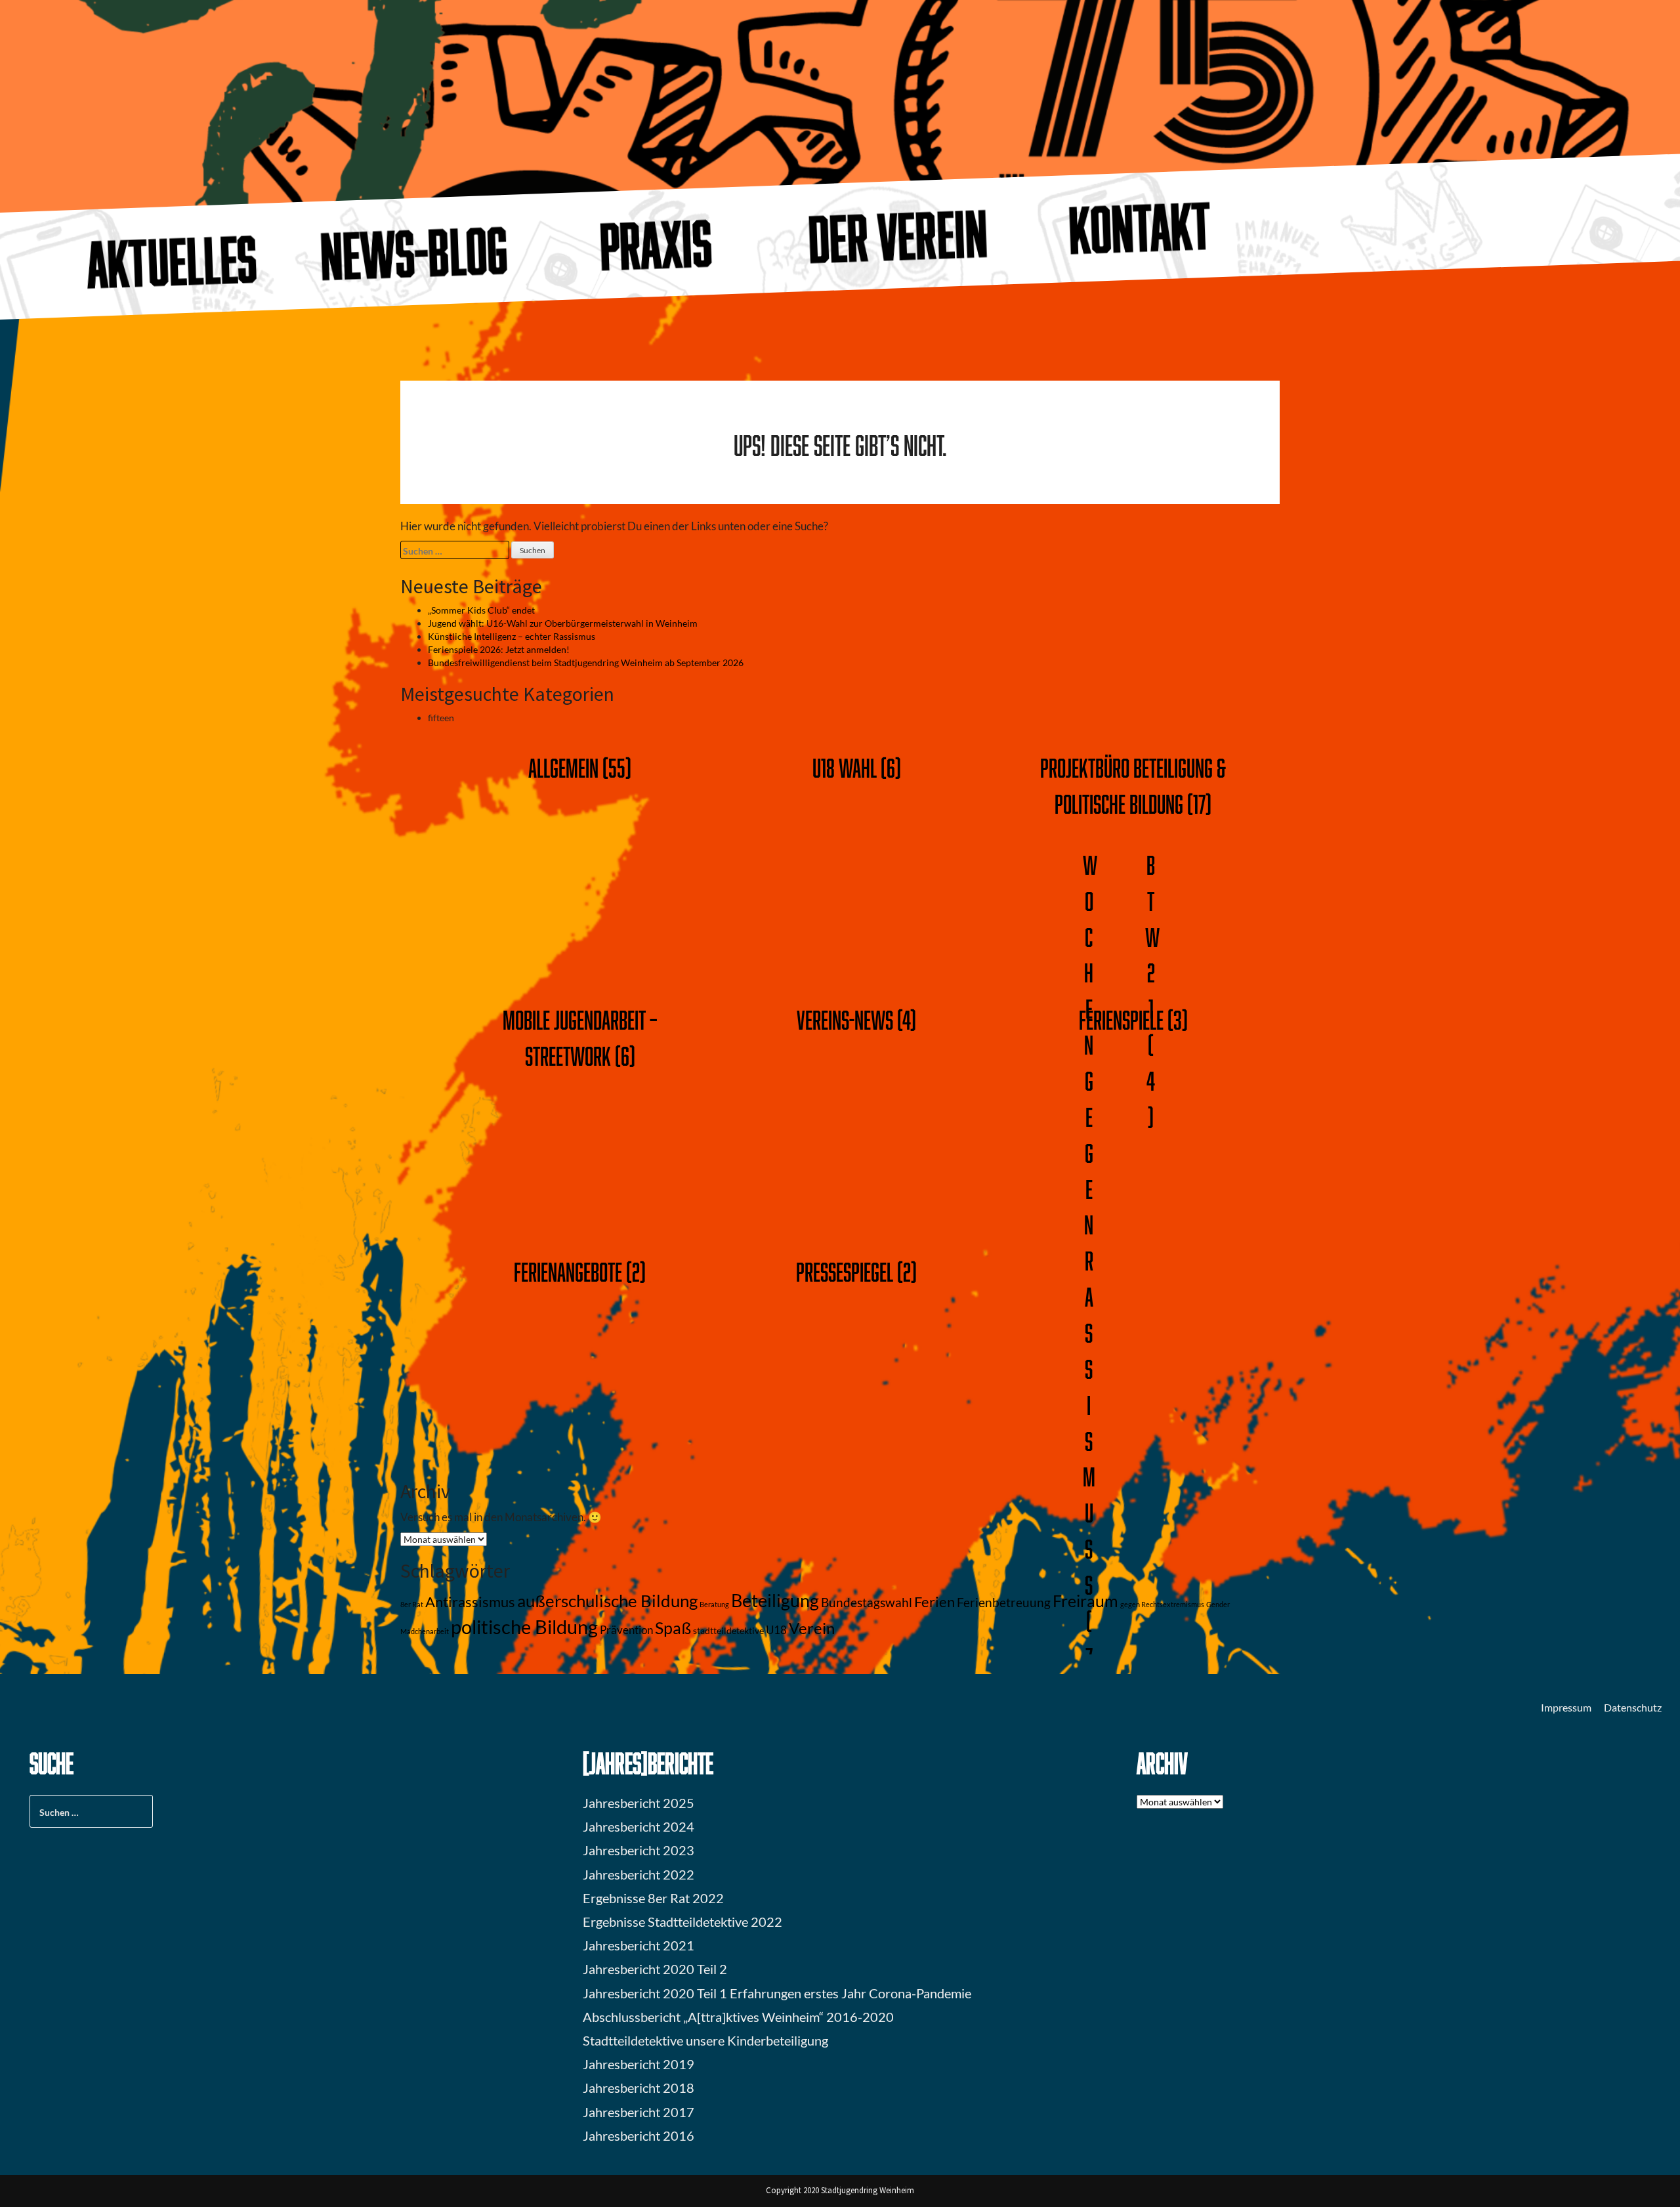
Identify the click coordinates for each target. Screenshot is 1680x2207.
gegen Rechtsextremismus (1162, 1604)
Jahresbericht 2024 (639, 1826)
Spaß (673, 1628)
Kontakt (1141, 227)
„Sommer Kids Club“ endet (481, 610)
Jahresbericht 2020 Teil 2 (655, 1969)
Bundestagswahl (867, 1603)
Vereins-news (845, 1019)
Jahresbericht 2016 (639, 2135)
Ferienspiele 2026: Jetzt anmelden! (499, 649)
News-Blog (414, 253)
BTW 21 (1152, 936)
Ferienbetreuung (1004, 1603)
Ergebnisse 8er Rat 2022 (653, 1898)
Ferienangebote (568, 1272)
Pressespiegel (845, 1272)
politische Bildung (524, 1627)
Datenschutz (1633, 1707)
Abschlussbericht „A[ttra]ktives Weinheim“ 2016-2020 (738, 2017)
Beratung (714, 1604)
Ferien (934, 1602)
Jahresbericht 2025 (639, 1803)
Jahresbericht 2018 (639, 2088)
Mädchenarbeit (425, 1631)
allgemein (563, 767)
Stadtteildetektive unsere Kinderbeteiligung (705, 2040)
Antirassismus (470, 1602)
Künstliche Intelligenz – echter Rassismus (512, 636)
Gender (1218, 1604)
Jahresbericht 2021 (639, 1945)
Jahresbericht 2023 (639, 1850)
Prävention (626, 1630)
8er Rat (412, 1604)
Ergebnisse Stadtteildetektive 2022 (682, 1922)
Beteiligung (775, 1600)
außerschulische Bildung (607, 1601)
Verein (812, 1628)
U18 (776, 1630)
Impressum (1566, 1707)
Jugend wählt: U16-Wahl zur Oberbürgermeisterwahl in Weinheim (563, 623)
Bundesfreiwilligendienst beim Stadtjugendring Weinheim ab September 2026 (586, 662)
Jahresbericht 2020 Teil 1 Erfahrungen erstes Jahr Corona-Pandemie (777, 1993)
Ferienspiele (1121, 1019)
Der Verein (898, 236)
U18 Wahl (845, 767)
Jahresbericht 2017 (639, 2112)
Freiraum (1085, 1601)
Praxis (656, 245)
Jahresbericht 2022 (639, 1874)
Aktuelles (172, 262)
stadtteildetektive (728, 1630)
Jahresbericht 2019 (639, 2064)
